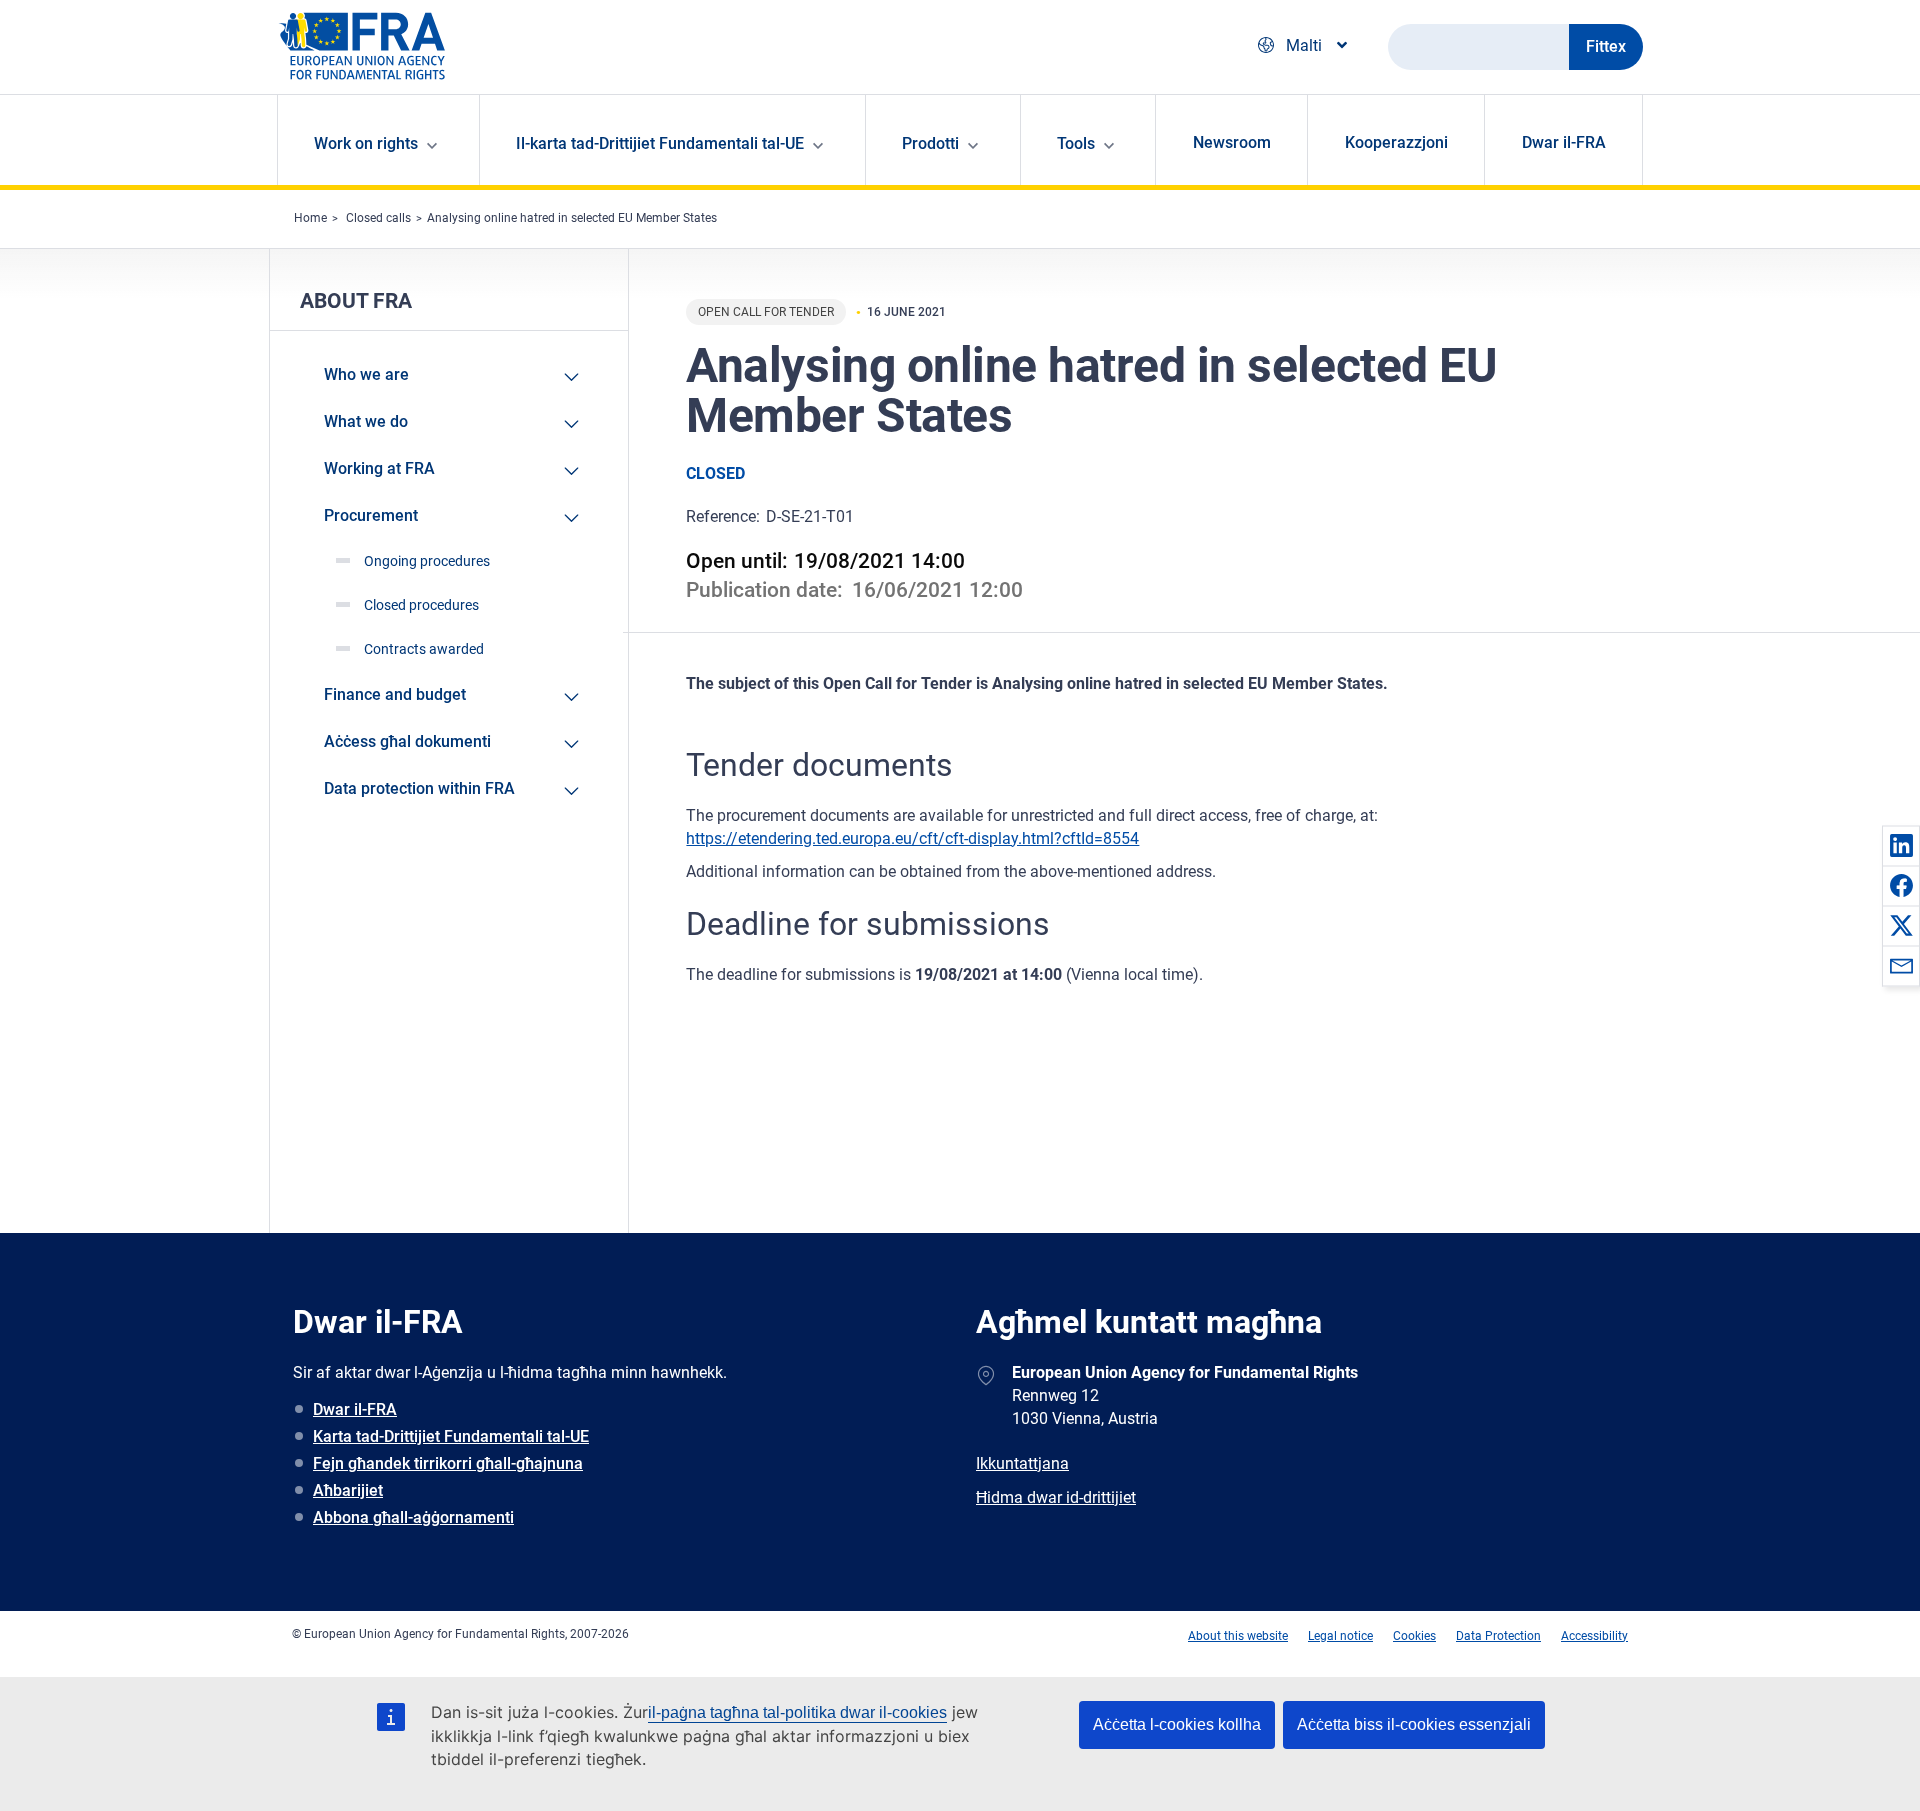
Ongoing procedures (427, 561)
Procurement (371, 515)
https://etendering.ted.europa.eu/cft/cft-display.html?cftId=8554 (912, 838)
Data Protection (1498, 1636)
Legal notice (1340, 1636)
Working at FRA (379, 468)
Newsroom (1232, 142)
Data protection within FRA (419, 788)
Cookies (1414, 1636)
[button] (1901, 845)
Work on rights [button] (366, 143)
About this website (1238, 1636)
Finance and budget (395, 694)
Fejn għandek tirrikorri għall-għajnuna (448, 1463)
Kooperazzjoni (1396, 142)
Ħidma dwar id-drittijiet (1056, 1497)
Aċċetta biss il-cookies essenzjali (1414, 1724)
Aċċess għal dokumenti (407, 741)
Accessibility (1594, 1636)
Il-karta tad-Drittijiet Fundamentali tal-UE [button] (660, 143)
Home (310, 218)
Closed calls (378, 218)
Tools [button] (1076, 143)
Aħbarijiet (348, 1490)
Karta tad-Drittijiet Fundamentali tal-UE (451, 1436)
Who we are (366, 374)
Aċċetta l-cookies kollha (1177, 1724)
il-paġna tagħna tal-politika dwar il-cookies (797, 1712)
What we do (366, 421)
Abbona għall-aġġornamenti (413, 1517)
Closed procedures (421, 605)
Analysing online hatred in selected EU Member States (572, 218)
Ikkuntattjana (1022, 1463)
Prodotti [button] (930, 143)
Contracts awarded (424, 649)
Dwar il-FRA (1564, 142)
